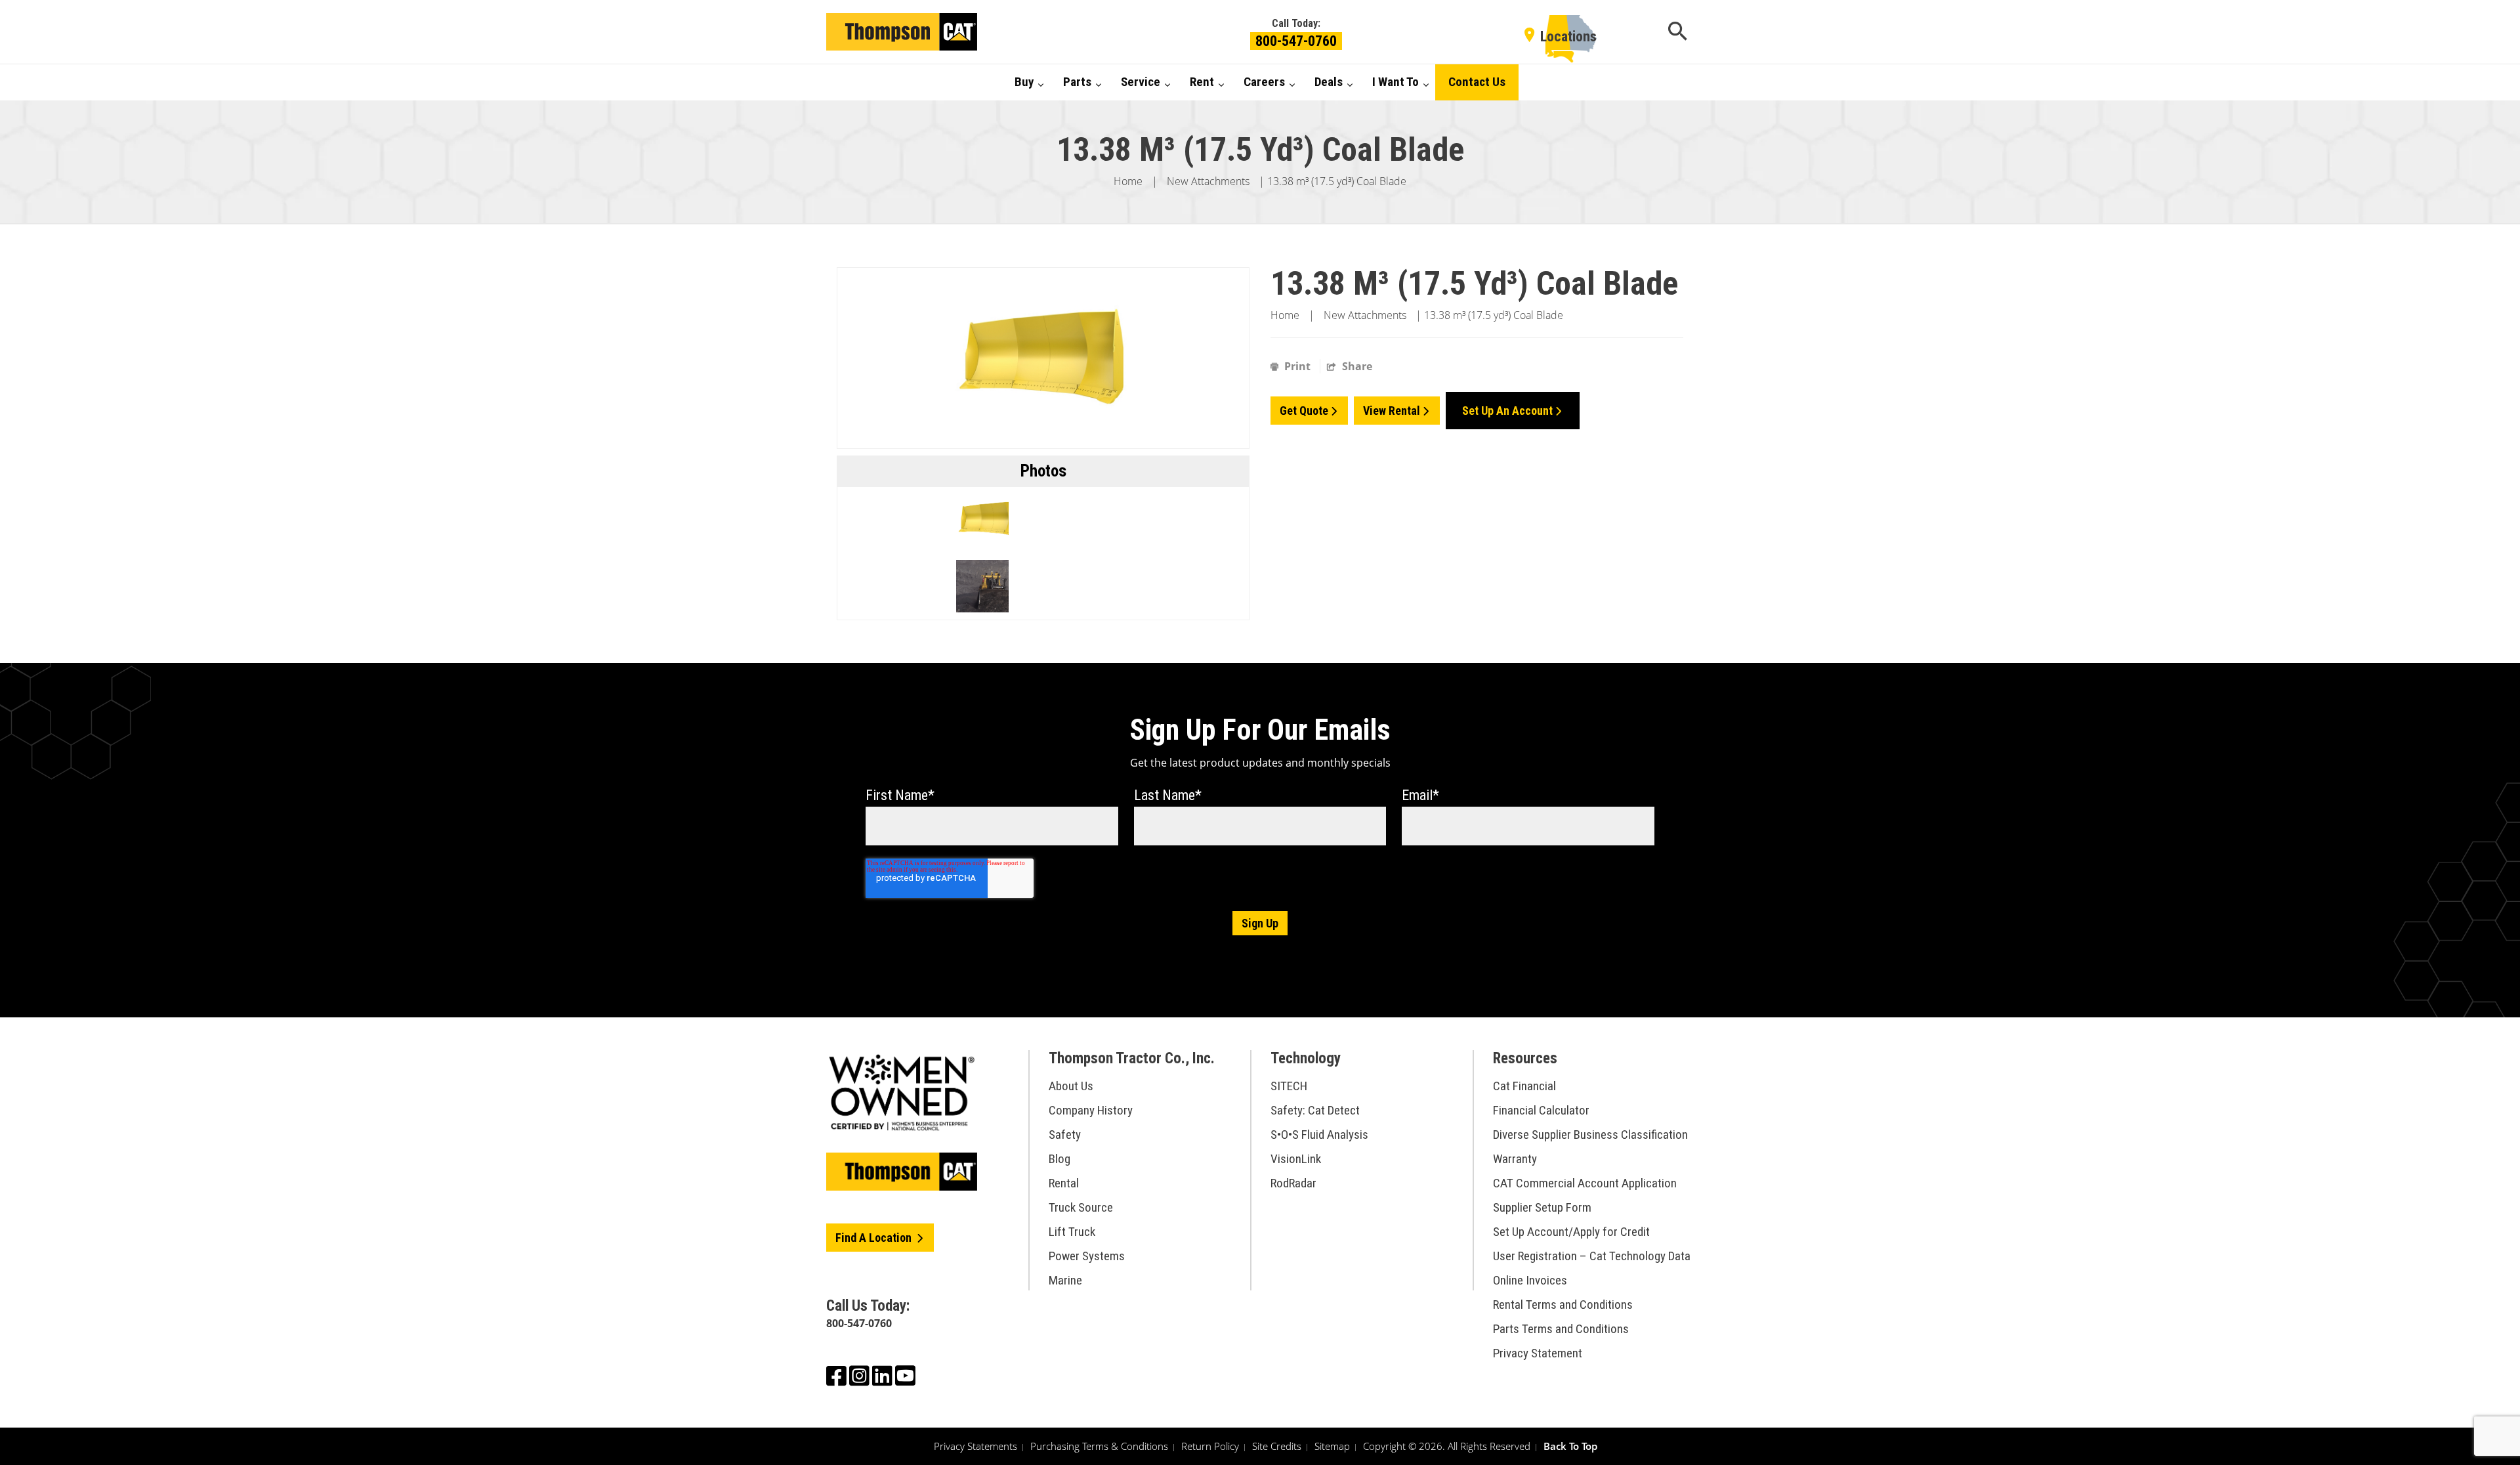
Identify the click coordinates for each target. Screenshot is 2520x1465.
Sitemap (1332, 1446)
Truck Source (1081, 1207)
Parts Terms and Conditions (1561, 1329)
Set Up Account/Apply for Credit (1571, 1232)
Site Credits (1277, 1446)
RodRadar (1293, 1183)
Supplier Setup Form (1542, 1207)
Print (1297, 366)
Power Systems (1087, 1256)
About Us (1071, 1086)
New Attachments (1208, 181)
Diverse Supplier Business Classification (1590, 1135)
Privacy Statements (976, 1446)
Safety (1065, 1135)
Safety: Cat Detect (1315, 1110)
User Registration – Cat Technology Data (1592, 1256)
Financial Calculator (1541, 1110)
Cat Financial (1524, 1086)
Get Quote (1304, 411)
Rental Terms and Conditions (1563, 1305)
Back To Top (1570, 1446)
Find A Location (875, 1238)
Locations (1568, 36)
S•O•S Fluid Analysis (1319, 1135)
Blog (1060, 1159)
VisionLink (1296, 1159)
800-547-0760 (1296, 41)
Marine (1065, 1280)
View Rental (1392, 411)
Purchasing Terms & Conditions (1099, 1446)
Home (1128, 181)
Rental (1064, 1183)
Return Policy (1210, 1446)
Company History (1091, 1110)
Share (1356, 366)
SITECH (1289, 1086)
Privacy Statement (1538, 1353)
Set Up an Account (1507, 411)
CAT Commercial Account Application (1585, 1183)
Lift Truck (1072, 1232)
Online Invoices (1530, 1280)
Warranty (1515, 1159)
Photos (1043, 471)
